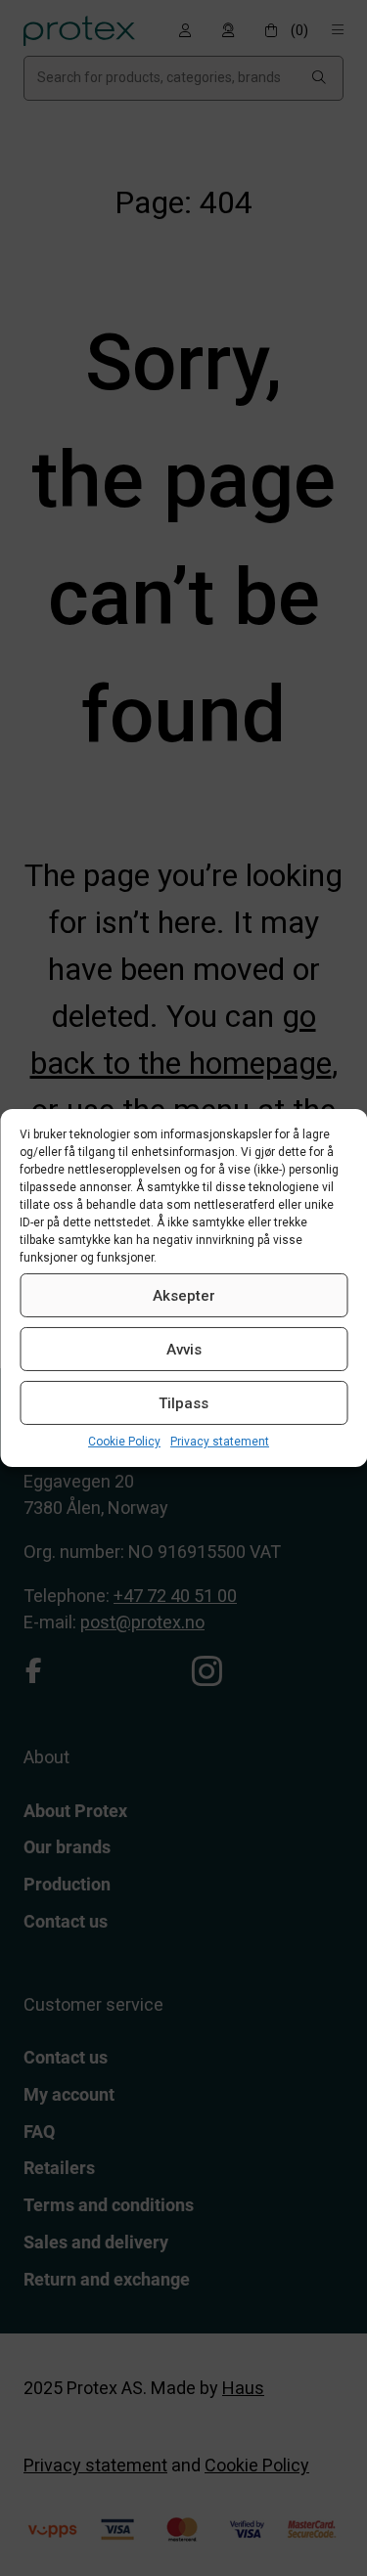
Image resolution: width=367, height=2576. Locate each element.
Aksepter (184, 1295)
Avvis (184, 1349)
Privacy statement (220, 1442)
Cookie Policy (124, 1442)
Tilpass (183, 1402)
